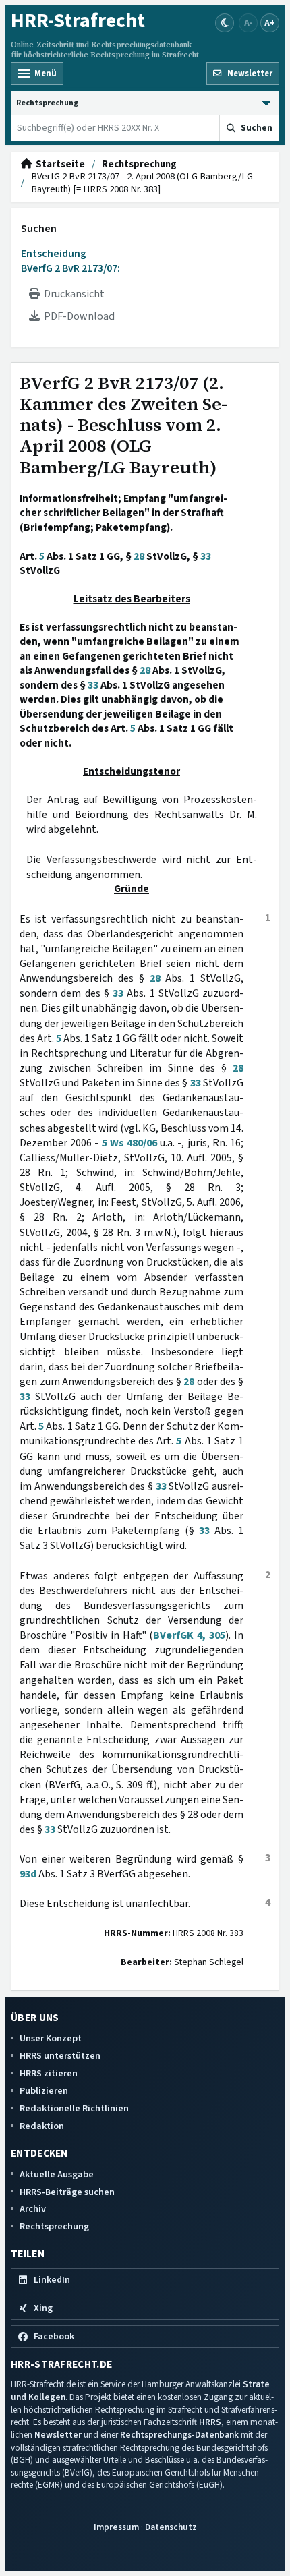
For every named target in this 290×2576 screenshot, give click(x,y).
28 (139, 556)
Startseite (58, 165)
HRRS (210, 2422)
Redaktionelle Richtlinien (74, 2108)
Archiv (33, 2209)
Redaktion (42, 2126)
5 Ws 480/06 (129, 1143)
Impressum (116, 2527)
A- (249, 23)
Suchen (39, 229)
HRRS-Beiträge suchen (67, 2192)
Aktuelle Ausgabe (57, 2174)
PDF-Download (77, 316)
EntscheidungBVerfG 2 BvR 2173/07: (70, 261)
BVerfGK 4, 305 (189, 1635)
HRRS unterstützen (60, 2056)
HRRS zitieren (49, 2073)
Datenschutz (171, 2527)
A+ (270, 23)
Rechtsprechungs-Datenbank (179, 2435)
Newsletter (58, 2435)
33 (206, 556)
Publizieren (44, 2091)
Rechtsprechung (139, 165)
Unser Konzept (51, 2038)
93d (28, 1874)
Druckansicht (72, 294)
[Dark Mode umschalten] (225, 23)
